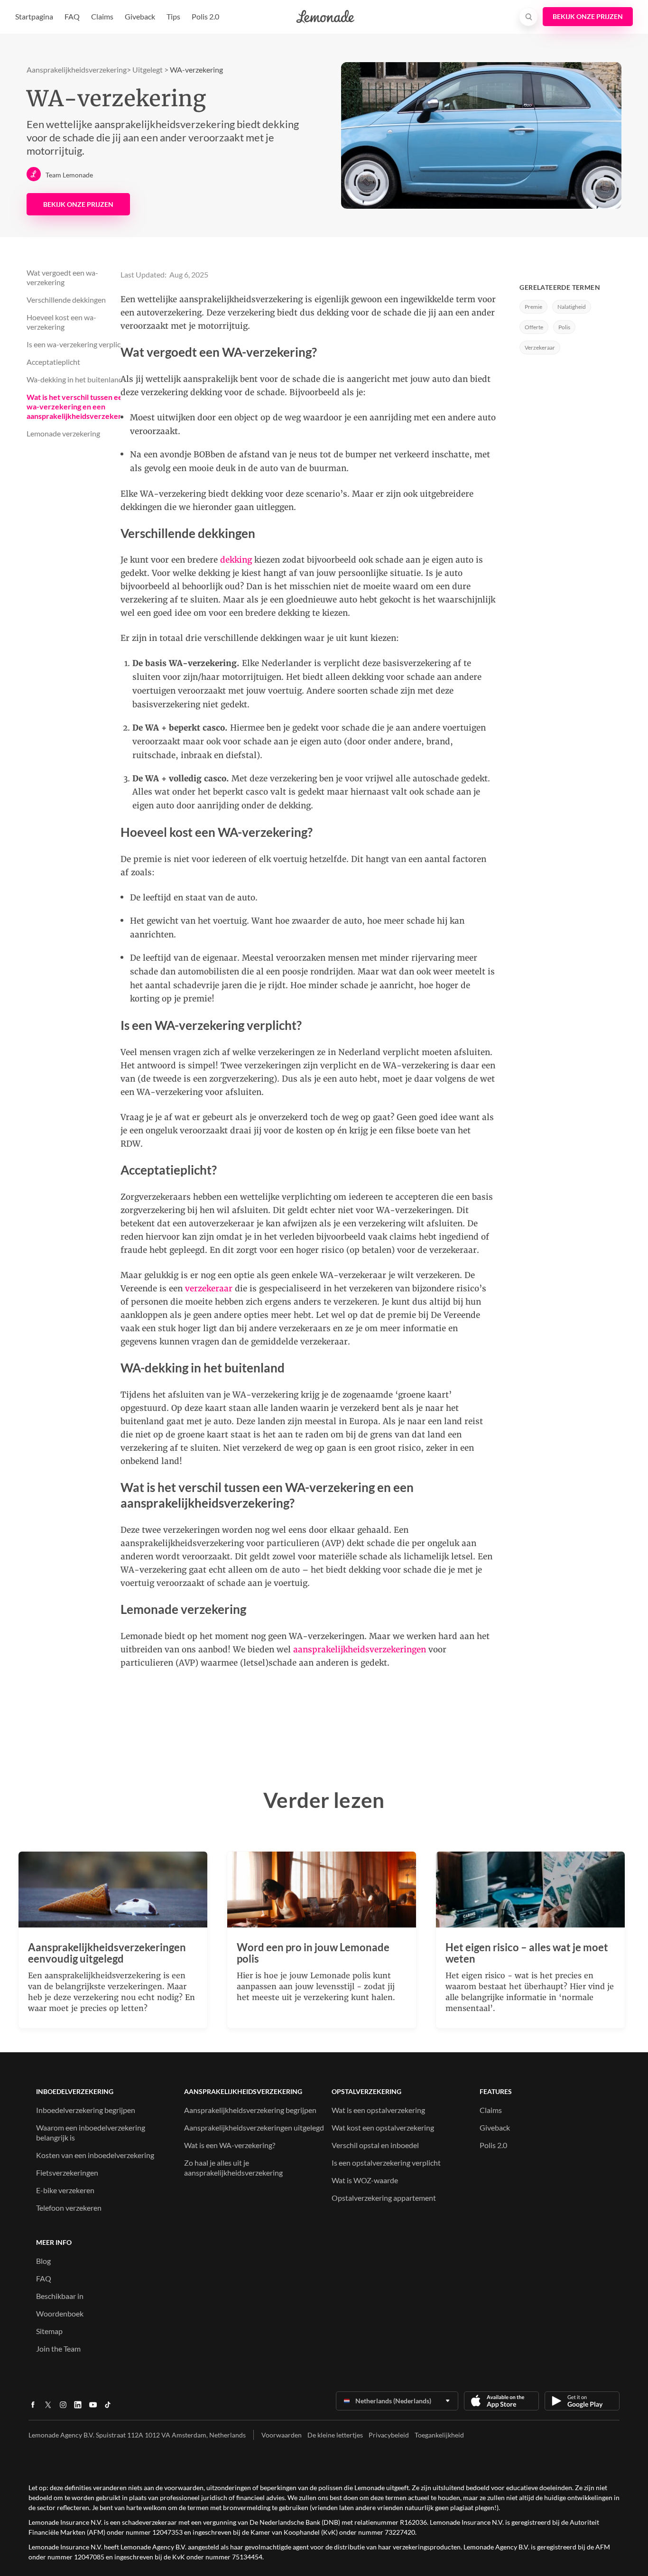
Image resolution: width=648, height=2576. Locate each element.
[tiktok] (108, 2408)
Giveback (140, 16)
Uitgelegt (148, 69)
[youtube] (93, 2408)
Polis (564, 327)
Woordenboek (60, 2313)
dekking (236, 560)
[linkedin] (78, 2408)
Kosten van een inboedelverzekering (95, 2155)
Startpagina (34, 16)
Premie (533, 307)
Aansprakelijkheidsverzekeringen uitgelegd (254, 2127)
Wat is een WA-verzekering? (230, 2145)
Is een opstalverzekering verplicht (386, 2163)
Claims (102, 16)
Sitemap (49, 2331)
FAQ (72, 16)
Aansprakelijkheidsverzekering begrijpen (250, 2110)
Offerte (534, 327)
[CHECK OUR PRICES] (588, 17)
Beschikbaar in (60, 2296)
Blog (43, 2261)
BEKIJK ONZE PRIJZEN (78, 204)
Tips (173, 16)
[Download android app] (582, 2401)
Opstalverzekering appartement (384, 2198)
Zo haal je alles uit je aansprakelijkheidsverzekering (233, 2168)
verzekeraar (209, 1288)
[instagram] (63, 2408)
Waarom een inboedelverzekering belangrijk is (91, 2132)
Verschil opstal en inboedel (375, 2145)
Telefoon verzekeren (69, 2208)
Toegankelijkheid (439, 2435)
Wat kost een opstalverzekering (383, 2127)
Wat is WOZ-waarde (365, 2180)
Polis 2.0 (205, 16)
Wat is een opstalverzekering (378, 2110)
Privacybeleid (389, 2435)
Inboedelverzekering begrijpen (86, 2110)
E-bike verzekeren (65, 2190)
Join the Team (58, 2349)
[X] (48, 2408)
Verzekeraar (540, 347)
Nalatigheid (572, 307)
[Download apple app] (501, 2401)
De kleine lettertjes (335, 2435)
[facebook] (33, 2408)
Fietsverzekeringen (67, 2173)
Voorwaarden (282, 2435)
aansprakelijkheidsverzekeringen (360, 1649)
